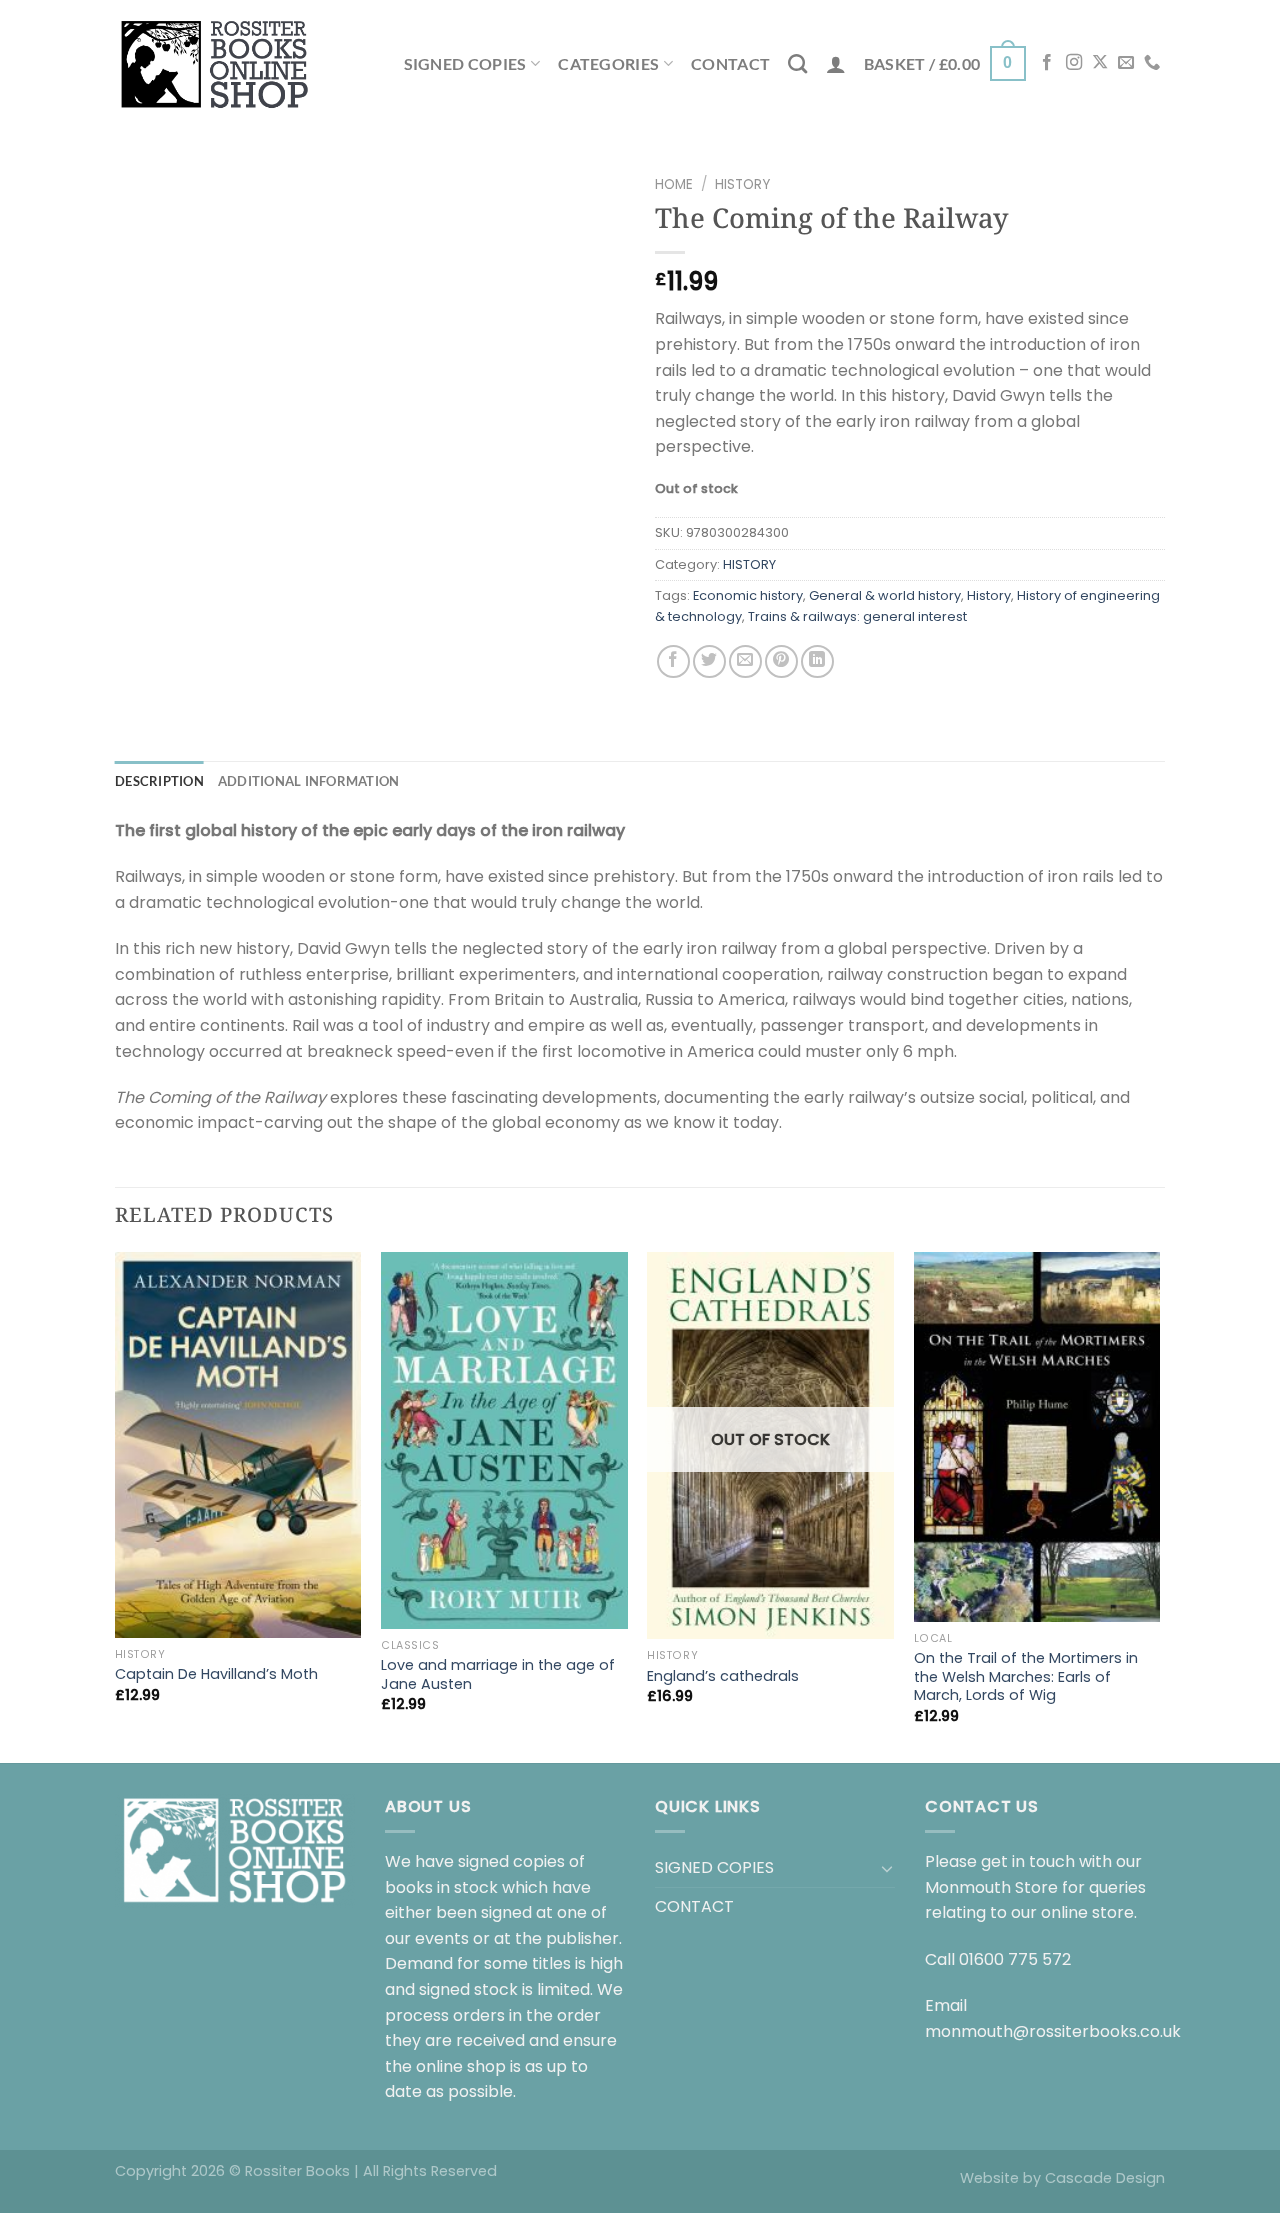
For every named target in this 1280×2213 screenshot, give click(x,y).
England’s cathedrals (723, 1676)
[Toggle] (887, 1868)
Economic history (748, 595)
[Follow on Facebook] (1047, 63)
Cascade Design (1105, 2178)
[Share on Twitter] (709, 661)
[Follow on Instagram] (1074, 63)
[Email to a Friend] (745, 661)
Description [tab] (159, 781)
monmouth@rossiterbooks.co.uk (1053, 2031)
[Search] (797, 63)
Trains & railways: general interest (857, 616)
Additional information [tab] (309, 781)
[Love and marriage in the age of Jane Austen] (504, 1440)
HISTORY (742, 184)
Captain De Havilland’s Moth (216, 1674)
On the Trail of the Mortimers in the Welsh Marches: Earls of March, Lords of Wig (1026, 1677)
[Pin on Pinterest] (781, 661)
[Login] (836, 64)
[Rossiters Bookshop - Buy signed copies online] (215, 63)
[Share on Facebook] (673, 661)
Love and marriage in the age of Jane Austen (498, 1674)
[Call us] (1152, 63)
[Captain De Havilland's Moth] (238, 1445)
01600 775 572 (1015, 1959)
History (989, 595)
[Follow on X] (1100, 63)
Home (674, 184)
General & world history (885, 595)
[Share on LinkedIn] (817, 661)
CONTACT (730, 63)
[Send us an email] (1126, 63)
